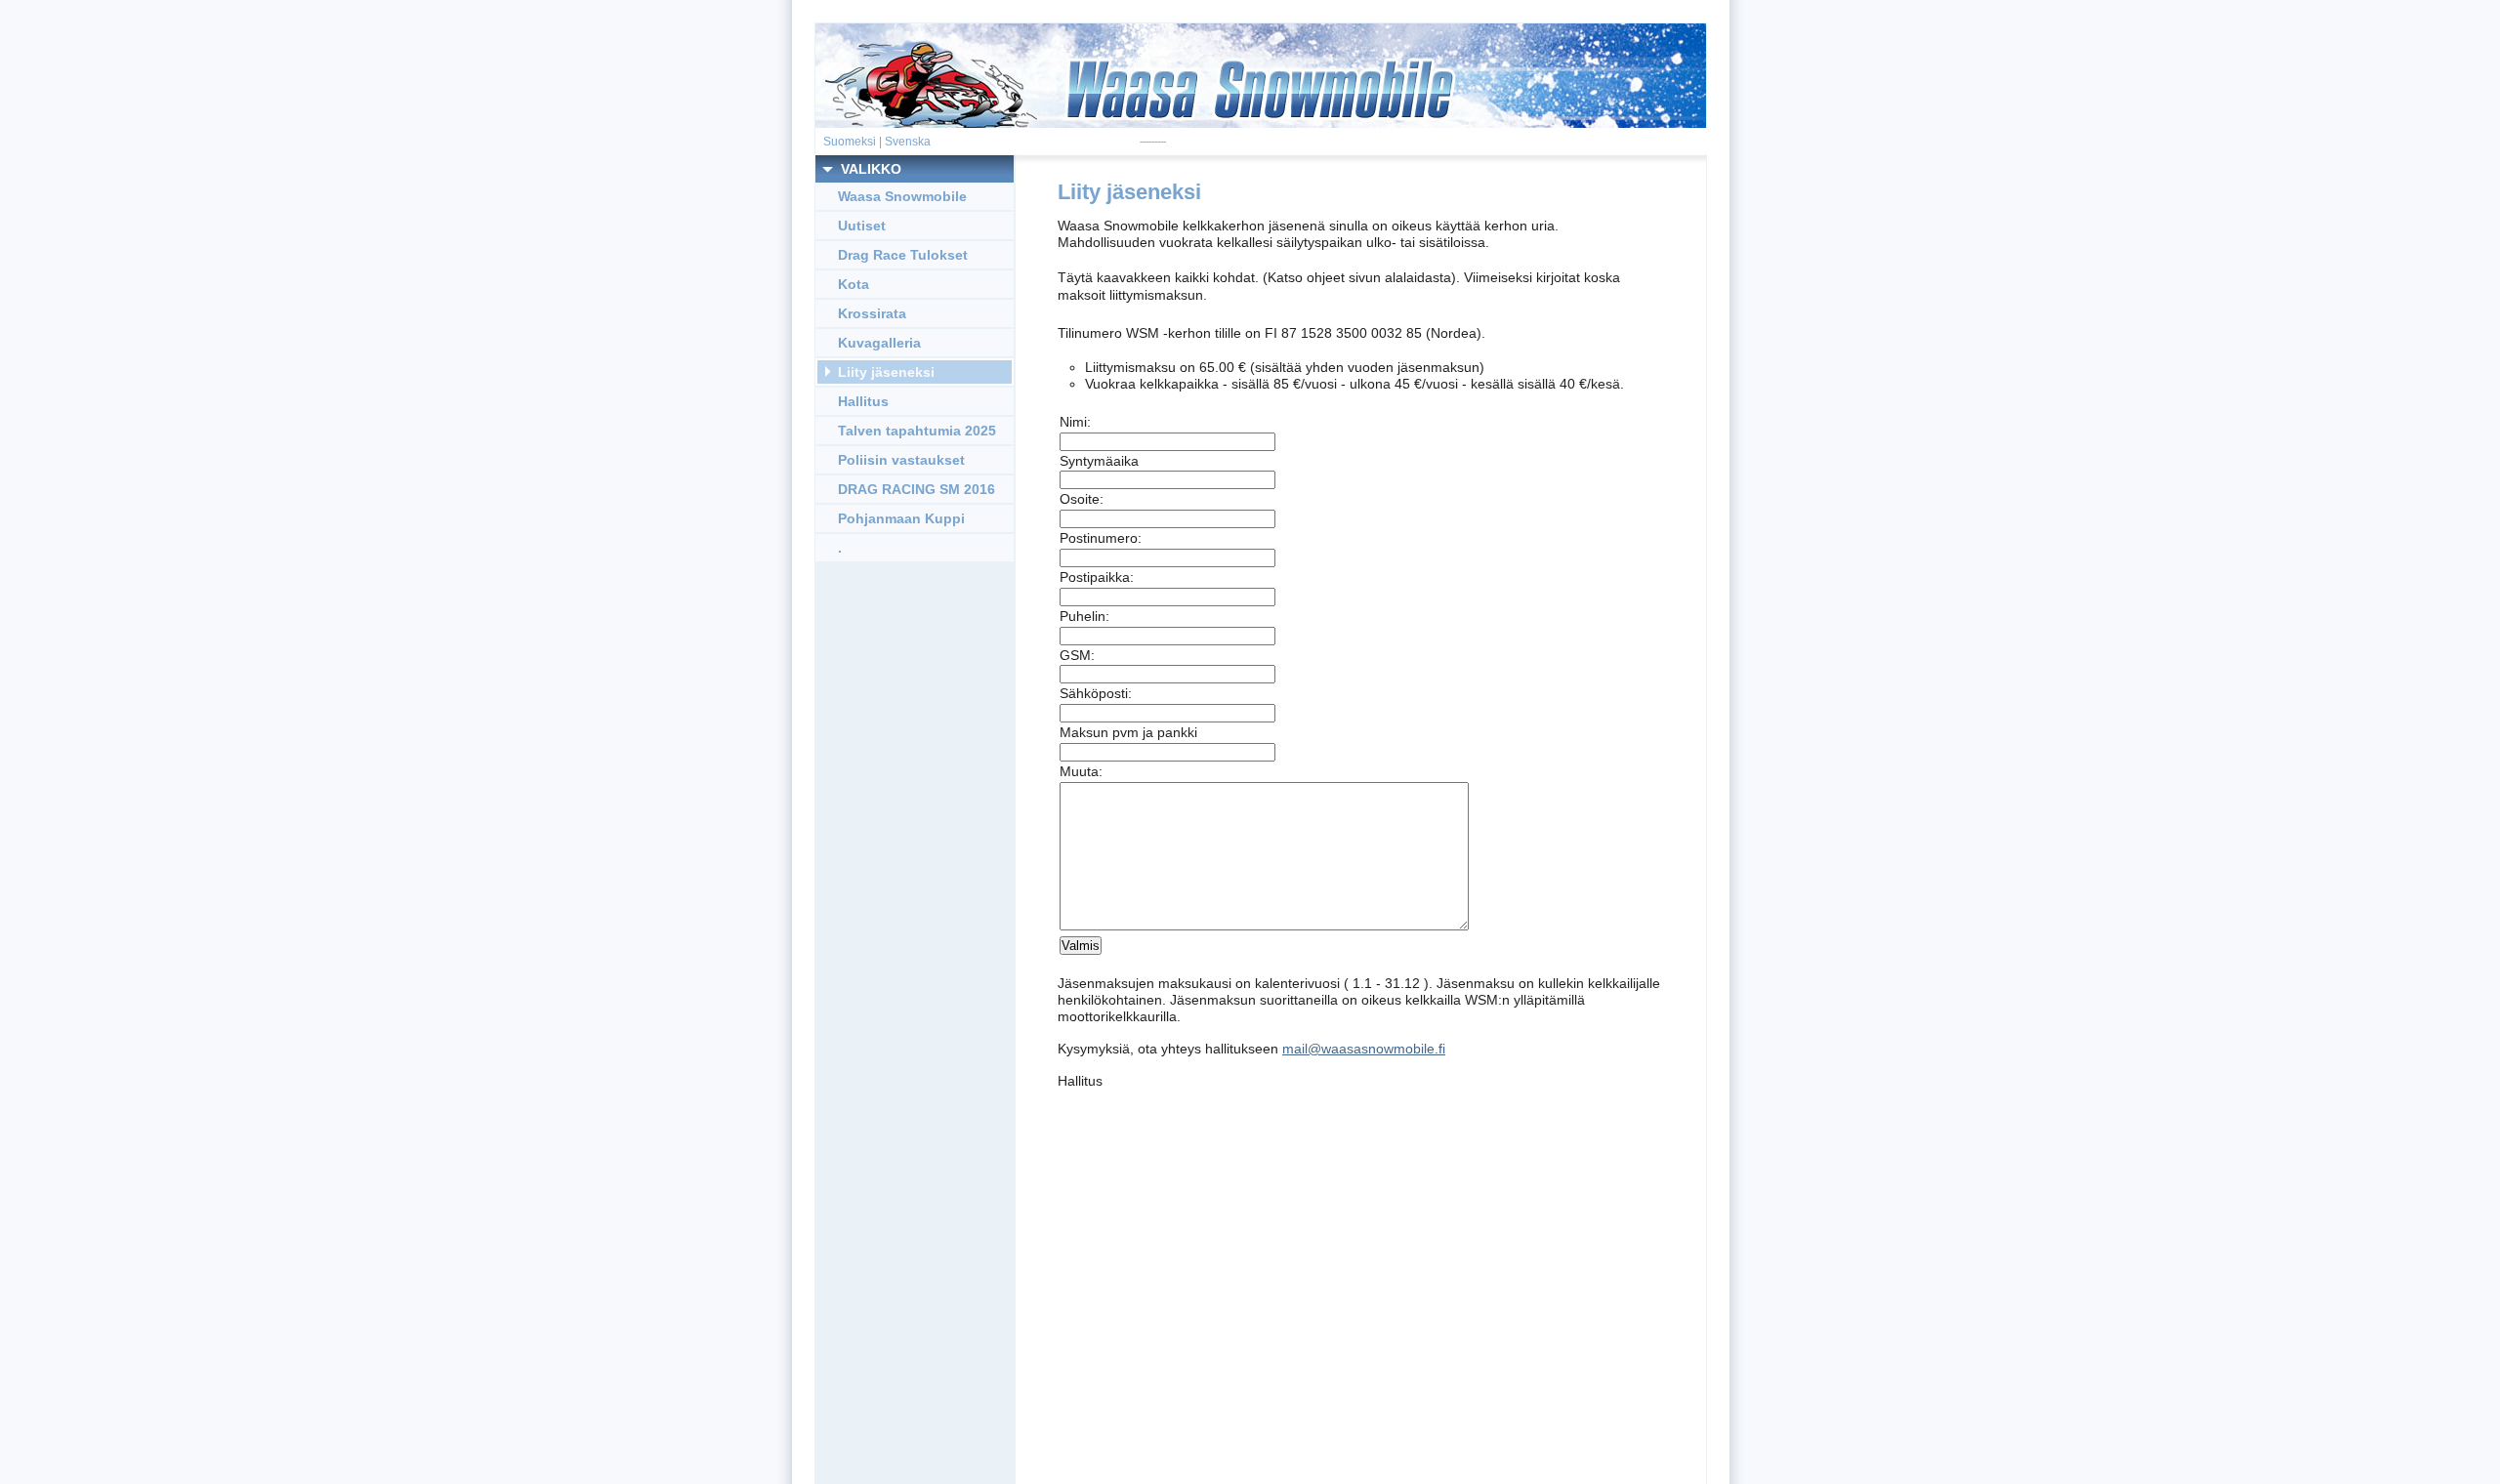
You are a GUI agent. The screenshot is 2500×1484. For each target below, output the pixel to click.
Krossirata (872, 313)
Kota (854, 284)
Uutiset (862, 226)
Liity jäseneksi (886, 372)
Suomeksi (850, 142)
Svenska (908, 142)
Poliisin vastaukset (901, 460)
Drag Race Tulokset (903, 255)
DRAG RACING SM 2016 (917, 489)
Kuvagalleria (879, 343)
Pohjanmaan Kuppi (901, 518)
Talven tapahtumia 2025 (917, 431)
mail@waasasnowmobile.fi (1364, 1049)
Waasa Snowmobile (902, 196)
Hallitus (863, 401)
